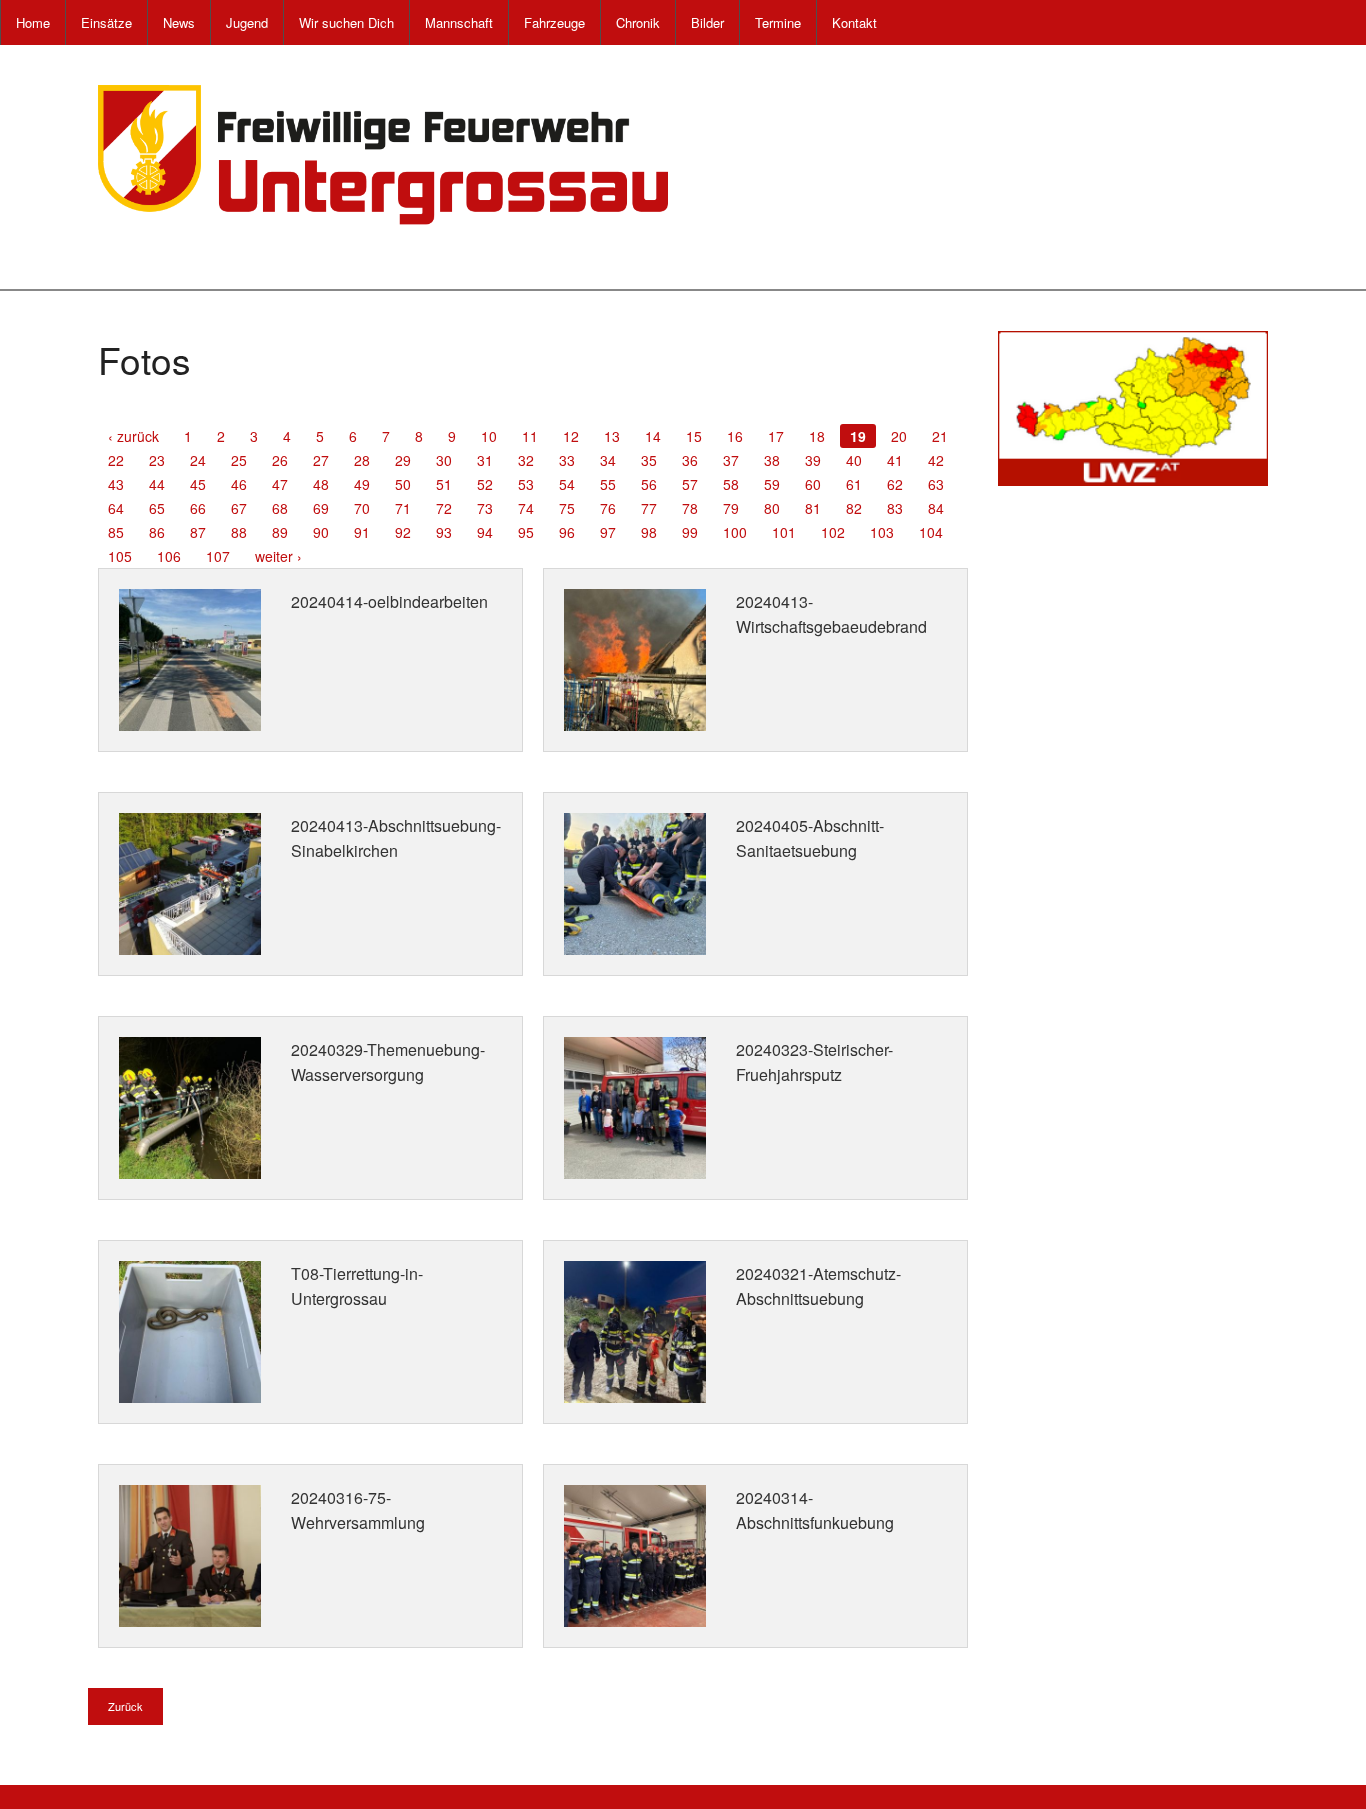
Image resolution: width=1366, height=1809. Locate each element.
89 (280, 532)
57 (690, 484)
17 (776, 436)
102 (833, 532)
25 (239, 460)
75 (567, 508)
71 (403, 508)
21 (940, 436)
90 (321, 532)
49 (362, 484)
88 (239, 532)
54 (567, 484)
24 (198, 460)
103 (882, 532)
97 (608, 532)
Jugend (247, 22)
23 (157, 460)
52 (485, 484)
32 (526, 460)
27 (321, 460)
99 (690, 532)
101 (784, 532)
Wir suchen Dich (346, 22)
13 (612, 436)
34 (608, 460)
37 (731, 460)
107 (218, 556)
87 (198, 532)
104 (931, 532)
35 (649, 460)
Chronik (638, 22)
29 (403, 460)
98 (649, 532)
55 (608, 484)
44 (157, 484)
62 (895, 484)
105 (120, 556)
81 (813, 508)
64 (116, 508)
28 (362, 460)
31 (485, 460)
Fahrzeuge (554, 22)
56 (649, 484)
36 (690, 460)
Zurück (125, 1706)
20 (899, 436)
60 (813, 484)
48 (321, 484)
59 (772, 484)
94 (485, 532)
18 (817, 436)
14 (653, 436)
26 (280, 460)
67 (239, 508)
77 (649, 508)
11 (530, 436)
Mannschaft (459, 22)
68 (280, 508)
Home (33, 22)
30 (444, 460)
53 (526, 484)
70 (362, 508)
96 (567, 532)
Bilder (707, 22)
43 (116, 484)
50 (403, 484)
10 (489, 436)
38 (772, 460)
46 (239, 484)
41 (895, 460)
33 (567, 460)
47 (280, 484)
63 (936, 484)
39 (813, 460)
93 (444, 532)
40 (854, 460)
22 (116, 460)
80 (772, 508)
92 (403, 532)
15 (694, 436)
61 (854, 484)
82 (854, 508)
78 (690, 508)
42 (936, 460)
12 (571, 436)
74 (526, 508)
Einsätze (106, 22)
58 (731, 484)
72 (444, 508)
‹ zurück (133, 436)
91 (362, 532)
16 (735, 436)
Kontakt (854, 22)
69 (321, 508)
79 (731, 508)
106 (169, 556)
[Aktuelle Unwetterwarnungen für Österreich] (1133, 405)
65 (157, 508)
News (179, 22)
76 (608, 508)
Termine (778, 22)
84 (936, 508)
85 (116, 532)
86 (157, 532)
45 (198, 484)
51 (444, 484)
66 (198, 508)
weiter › (278, 556)
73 (485, 508)
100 (735, 532)
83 (895, 508)
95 (526, 532)
